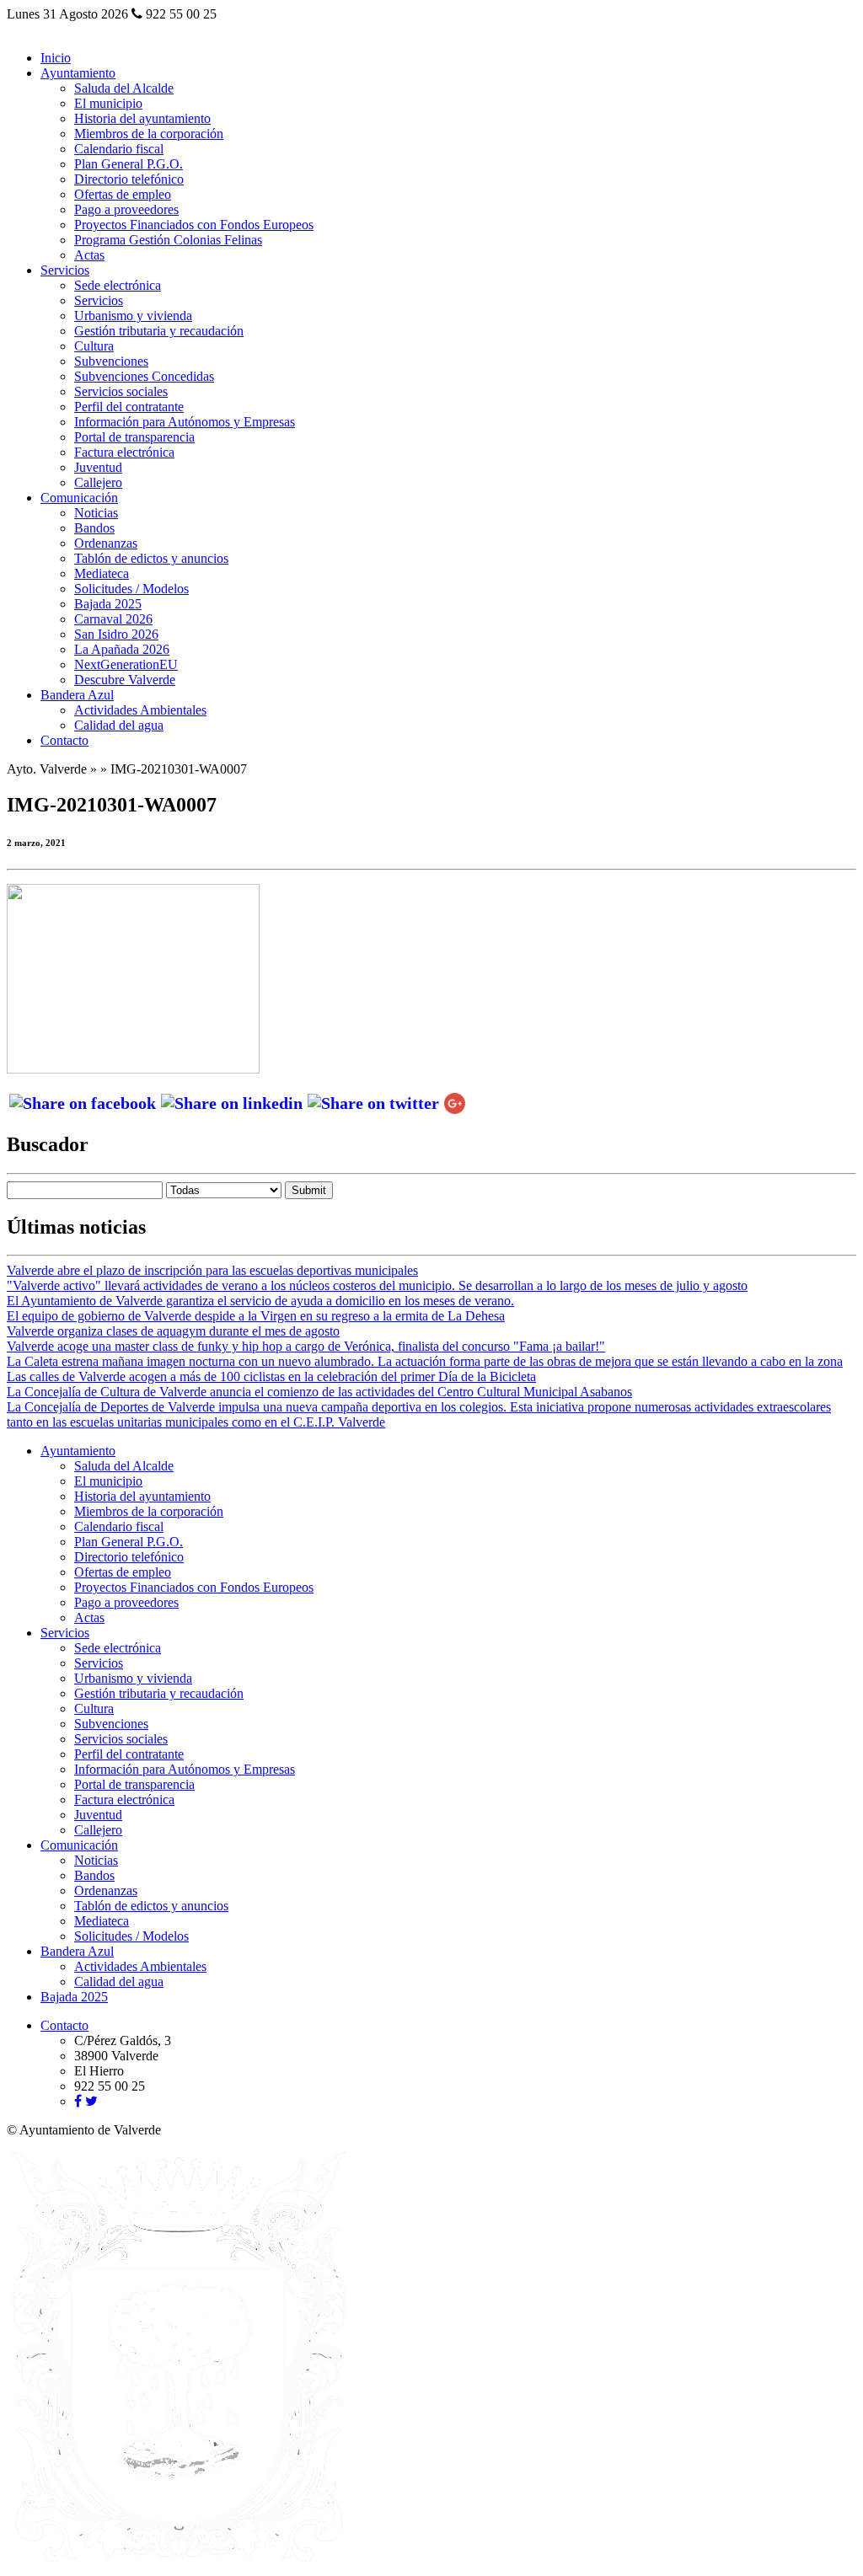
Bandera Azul (77, 695)
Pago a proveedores (126, 209)
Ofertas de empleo (123, 194)
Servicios (65, 270)
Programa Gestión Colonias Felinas (168, 240)
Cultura (94, 346)
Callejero (98, 482)
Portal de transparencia (134, 437)
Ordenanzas (106, 543)
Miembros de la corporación (149, 134)
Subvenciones (111, 361)
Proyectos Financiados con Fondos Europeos (194, 225)
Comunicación (79, 498)
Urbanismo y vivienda (133, 316)
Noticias (96, 513)
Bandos (94, 528)
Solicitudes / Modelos (131, 589)
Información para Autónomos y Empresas (185, 422)
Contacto (64, 740)
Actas (89, 255)
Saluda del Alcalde (124, 88)
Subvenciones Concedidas (144, 376)
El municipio (108, 103)
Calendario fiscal (119, 149)
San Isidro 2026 (116, 634)
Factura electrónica (124, 452)
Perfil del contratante (129, 407)
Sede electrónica (118, 285)
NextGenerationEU (126, 664)
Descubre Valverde (125, 680)
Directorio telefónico (129, 179)
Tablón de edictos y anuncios (151, 558)
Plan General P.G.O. (129, 164)
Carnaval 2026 (113, 619)
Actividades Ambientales (140, 710)
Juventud (98, 467)
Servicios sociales (121, 391)
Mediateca (102, 573)
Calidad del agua (119, 725)
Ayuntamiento (78, 73)
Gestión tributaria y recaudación (159, 331)
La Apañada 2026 (122, 649)
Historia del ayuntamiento (142, 118)
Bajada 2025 (108, 604)
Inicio (56, 58)
